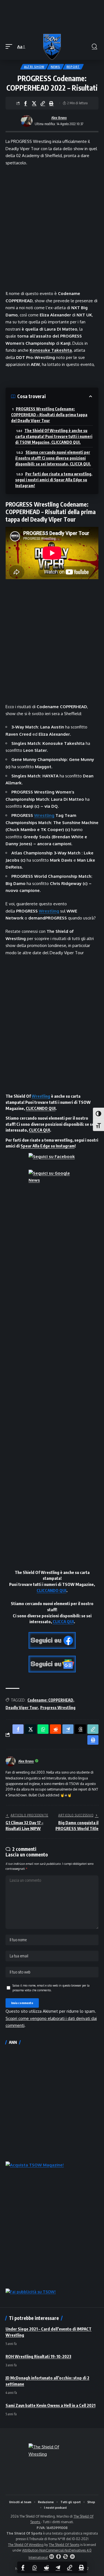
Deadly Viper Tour (22, 1708)
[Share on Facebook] (26, 103)
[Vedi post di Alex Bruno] (27, 121)
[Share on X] (34, 103)
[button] (10, 47)
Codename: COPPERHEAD (50, 1700)
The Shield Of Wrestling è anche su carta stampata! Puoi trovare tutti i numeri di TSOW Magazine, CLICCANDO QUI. (54, 436)
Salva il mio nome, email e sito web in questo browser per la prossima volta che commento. (51, 1988)
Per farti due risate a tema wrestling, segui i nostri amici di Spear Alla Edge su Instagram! (54, 480)
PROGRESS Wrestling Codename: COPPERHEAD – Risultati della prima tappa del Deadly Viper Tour (49, 415)
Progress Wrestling (58, 1708)
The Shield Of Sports (64, 2545)
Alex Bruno (59, 118)
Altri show (34, 67)
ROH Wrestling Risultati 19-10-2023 (38, 2356)
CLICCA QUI (39, 1130)
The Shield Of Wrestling (26, 2545)
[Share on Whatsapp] (35, 2567)
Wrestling (44, 815)
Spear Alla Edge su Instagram (48, 1146)
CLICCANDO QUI (41, 1108)
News (55, 67)
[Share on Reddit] (46, 2567)
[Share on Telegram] (58, 2567)
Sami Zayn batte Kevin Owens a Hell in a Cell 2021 (50, 2405)
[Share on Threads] (80, 1729)
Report (73, 67)
